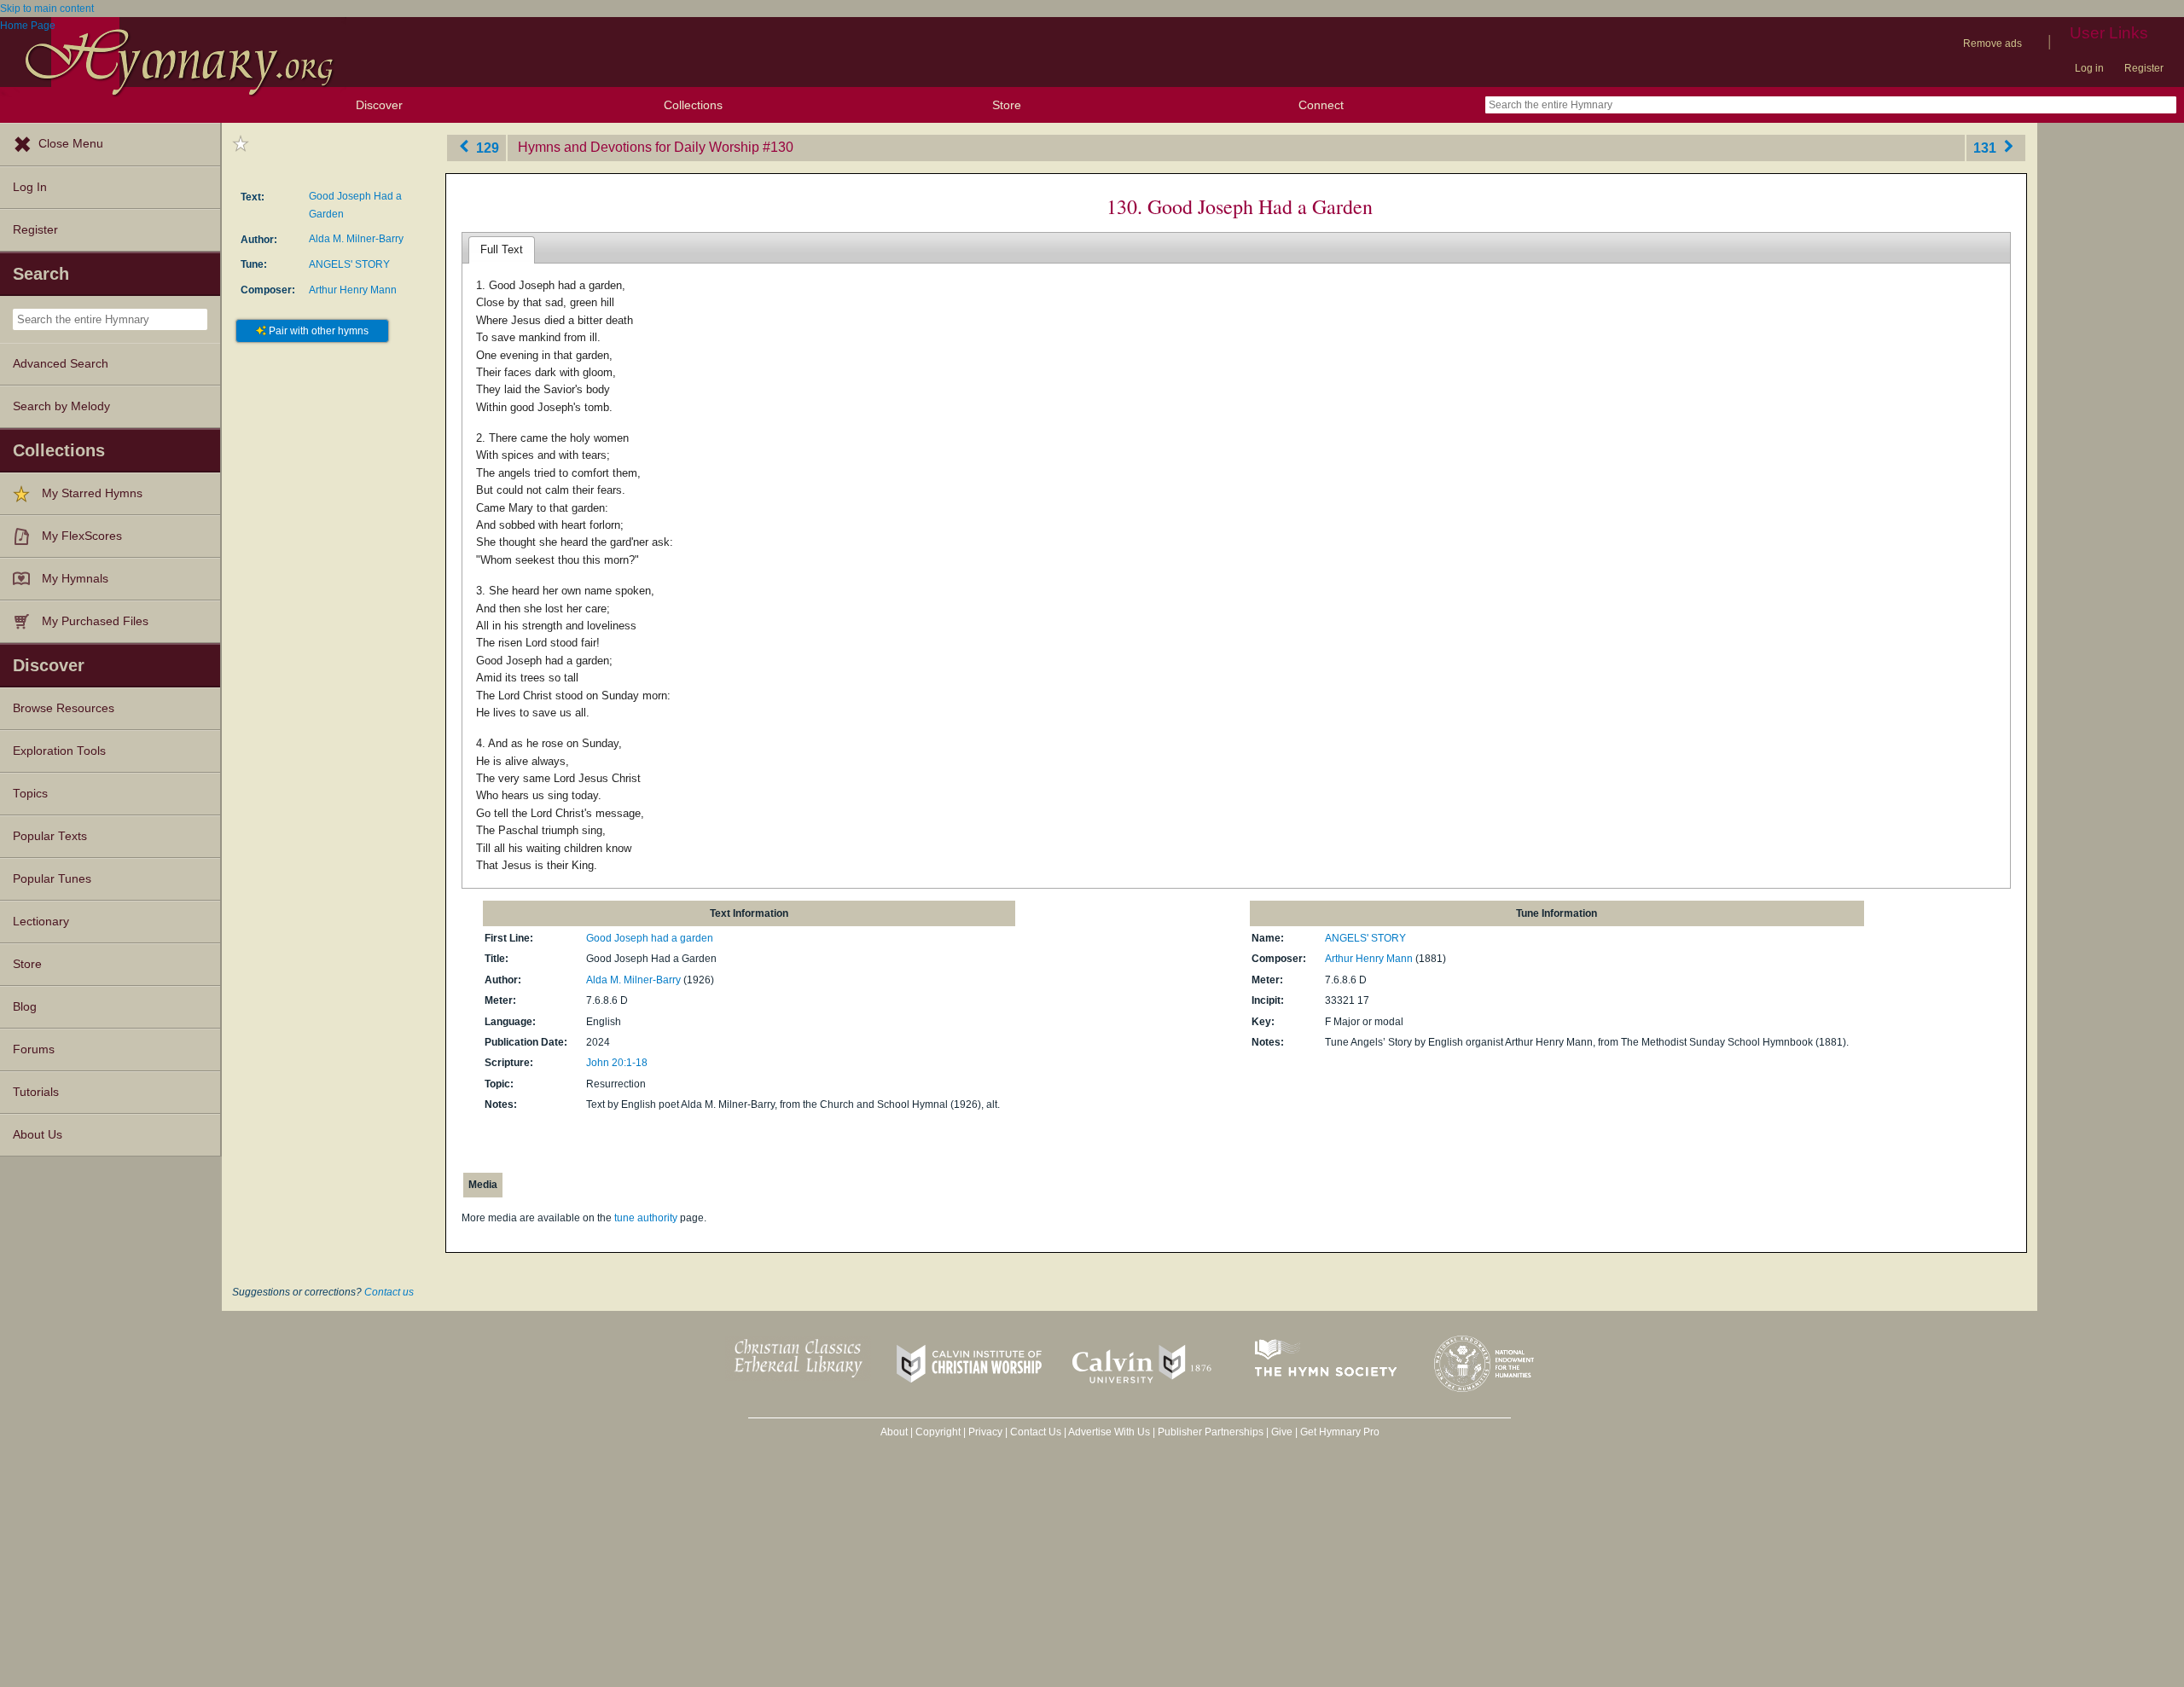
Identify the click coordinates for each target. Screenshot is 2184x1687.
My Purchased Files (95, 621)
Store (1007, 105)
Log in (2089, 68)
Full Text (502, 249)
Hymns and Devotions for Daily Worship (639, 147)
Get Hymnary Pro (1340, 1432)
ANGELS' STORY (349, 264)
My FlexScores (82, 536)
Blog (25, 1007)
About (894, 1432)
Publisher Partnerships (1211, 1432)
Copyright (938, 1432)
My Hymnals (75, 579)
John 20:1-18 (617, 1063)
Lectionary (41, 922)
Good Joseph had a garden (650, 938)
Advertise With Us (1109, 1432)
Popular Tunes (52, 879)
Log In (30, 187)
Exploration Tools (59, 751)
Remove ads (1992, 43)
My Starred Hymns (92, 493)
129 (486, 147)
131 (1987, 147)
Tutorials (36, 1092)
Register (2144, 68)
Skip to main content (47, 9)
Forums (34, 1049)
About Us (38, 1135)
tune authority (646, 1218)
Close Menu (71, 144)
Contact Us (1036, 1432)
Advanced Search (61, 364)
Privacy (985, 1432)
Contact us (389, 1292)
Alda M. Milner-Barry (356, 239)
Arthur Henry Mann (353, 290)
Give (1282, 1432)
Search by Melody (61, 406)
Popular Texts (50, 836)
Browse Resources (64, 708)
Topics (30, 794)
